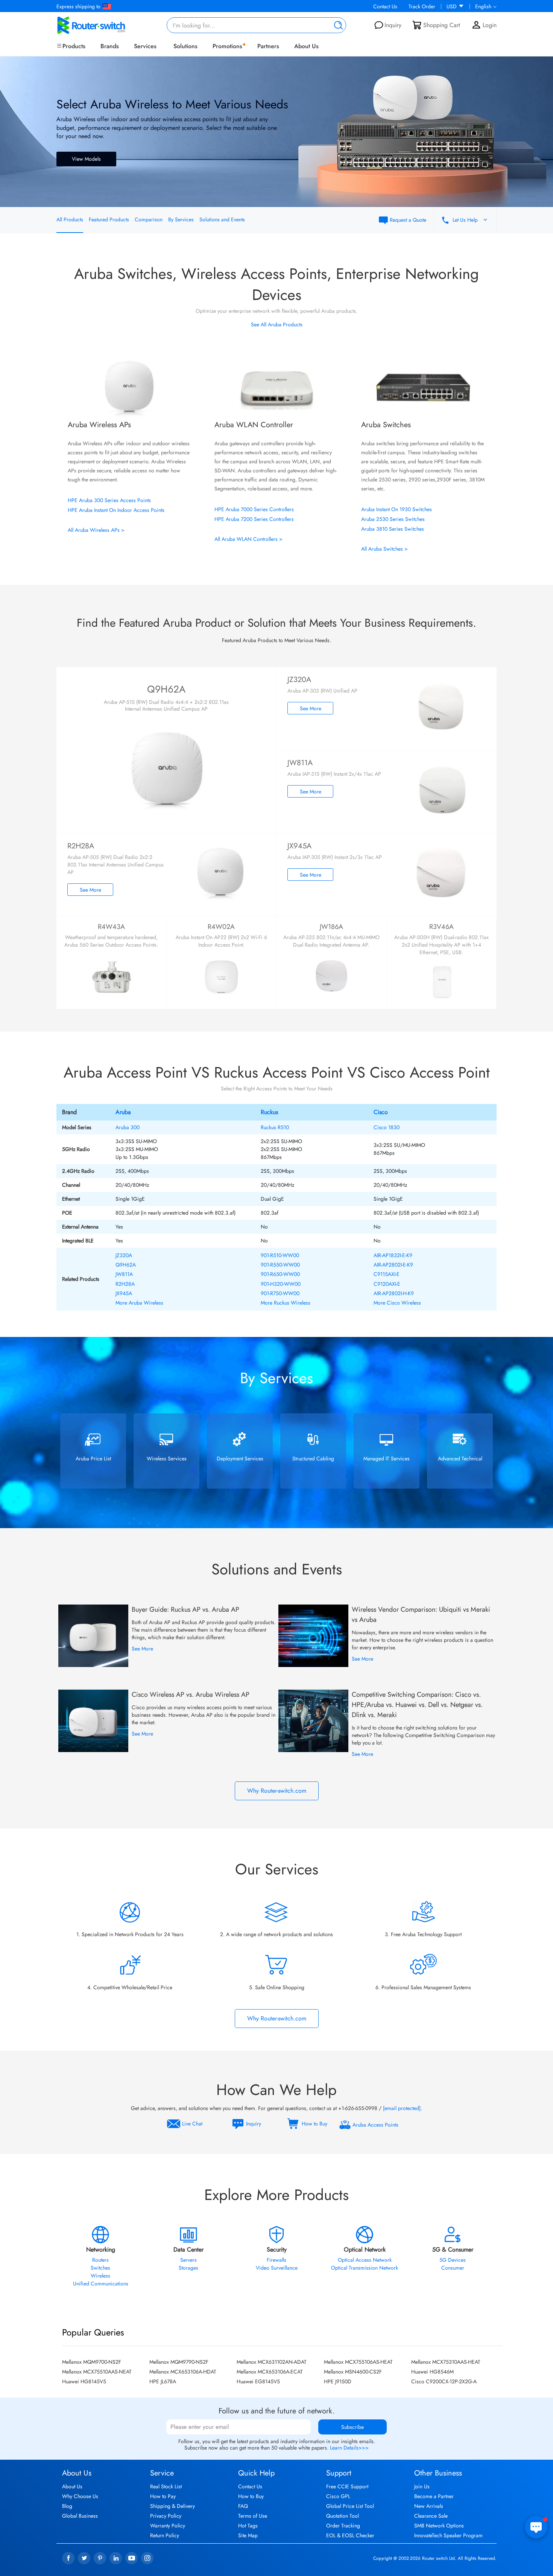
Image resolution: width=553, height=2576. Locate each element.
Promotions (227, 46)
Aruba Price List (93, 1459)
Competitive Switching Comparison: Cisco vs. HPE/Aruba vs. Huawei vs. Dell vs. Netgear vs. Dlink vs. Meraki (417, 1705)
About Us (306, 46)
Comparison (149, 219)
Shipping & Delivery (172, 2506)
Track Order (422, 6)
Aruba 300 (128, 1127)
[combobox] (257, 25)
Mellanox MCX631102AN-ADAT (272, 2362)
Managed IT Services (387, 1459)
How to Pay (163, 2496)
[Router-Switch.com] (103, 25)
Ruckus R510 (275, 1127)
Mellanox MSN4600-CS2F (353, 2372)
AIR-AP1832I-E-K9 (393, 1255)
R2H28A (125, 1284)
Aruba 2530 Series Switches (393, 519)
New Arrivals (429, 2506)
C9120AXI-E (387, 1284)
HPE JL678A (163, 2381)
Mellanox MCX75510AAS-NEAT (97, 2372)
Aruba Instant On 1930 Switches (397, 509)
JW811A (124, 1274)
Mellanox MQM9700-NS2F (92, 2362)
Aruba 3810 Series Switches (393, 529)
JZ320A (124, 1255)
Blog (67, 2506)
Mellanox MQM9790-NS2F (179, 2362)
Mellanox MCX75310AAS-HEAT (446, 2362)
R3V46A (441, 927)
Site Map (248, 2535)
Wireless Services (167, 1459)
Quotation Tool (343, 2516)
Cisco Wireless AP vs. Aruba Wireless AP (191, 1694)
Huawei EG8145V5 (258, 2381)
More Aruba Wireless (139, 1303)
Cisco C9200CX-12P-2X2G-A (444, 2381)
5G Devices (453, 2260)
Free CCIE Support (347, 2486)
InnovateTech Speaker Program (448, 2535)
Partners (268, 46)
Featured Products (109, 219)
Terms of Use (253, 2516)
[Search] (337, 25)
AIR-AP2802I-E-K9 (393, 1265)
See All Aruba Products (277, 324)
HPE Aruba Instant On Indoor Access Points (116, 510)
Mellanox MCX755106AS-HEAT (358, 2362)
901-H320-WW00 (281, 1284)
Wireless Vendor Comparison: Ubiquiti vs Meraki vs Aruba (421, 1615)
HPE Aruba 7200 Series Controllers (254, 519)
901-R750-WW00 (280, 1293)
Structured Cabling (313, 1459)
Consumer (453, 2268)
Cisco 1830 (387, 1127)
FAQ (243, 2506)
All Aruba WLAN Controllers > (248, 539)
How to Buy (251, 2496)
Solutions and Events (222, 219)
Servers (188, 2260)
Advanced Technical (460, 1459)
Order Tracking (343, 2526)
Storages (188, 2268)
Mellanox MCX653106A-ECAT (270, 2372)
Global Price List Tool (350, 2506)
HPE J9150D (338, 2381)
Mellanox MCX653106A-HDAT (183, 2372)
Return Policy (165, 2535)
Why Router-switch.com (277, 1791)
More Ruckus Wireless (286, 1303)
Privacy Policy (166, 2516)
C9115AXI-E (387, 1274)
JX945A (124, 1293)
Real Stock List (166, 2486)
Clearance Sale (431, 2516)
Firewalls (276, 2260)
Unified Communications (101, 2284)
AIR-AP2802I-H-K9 (394, 1293)
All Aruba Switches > (384, 549)
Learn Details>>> (349, 2448)
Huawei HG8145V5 (84, 2381)
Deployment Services (240, 1459)
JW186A (331, 927)
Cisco (381, 1112)
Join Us (422, 2486)
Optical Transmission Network (365, 2268)
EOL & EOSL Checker (350, 2535)
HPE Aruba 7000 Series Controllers (254, 509)
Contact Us (385, 6)
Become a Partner (434, 2496)
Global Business (80, 2516)
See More (311, 708)
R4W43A (111, 927)
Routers (100, 2260)
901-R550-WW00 (280, 1265)
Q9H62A (166, 689)
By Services (181, 219)
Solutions (185, 46)
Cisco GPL (338, 2496)
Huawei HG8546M (432, 2372)
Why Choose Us (80, 2496)
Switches (100, 2268)
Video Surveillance (277, 2268)
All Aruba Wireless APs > (96, 530)
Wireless (100, 2276)
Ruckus (269, 1112)
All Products (70, 219)
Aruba (123, 1112)
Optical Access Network (365, 2260)
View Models (86, 159)
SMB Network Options (439, 2526)
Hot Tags (248, 2526)
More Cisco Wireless (397, 1303)
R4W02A (221, 927)
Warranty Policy (168, 2526)
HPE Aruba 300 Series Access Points (109, 500)
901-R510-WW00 (280, 1255)
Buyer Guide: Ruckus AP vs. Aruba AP (185, 1609)
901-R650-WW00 (280, 1274)
